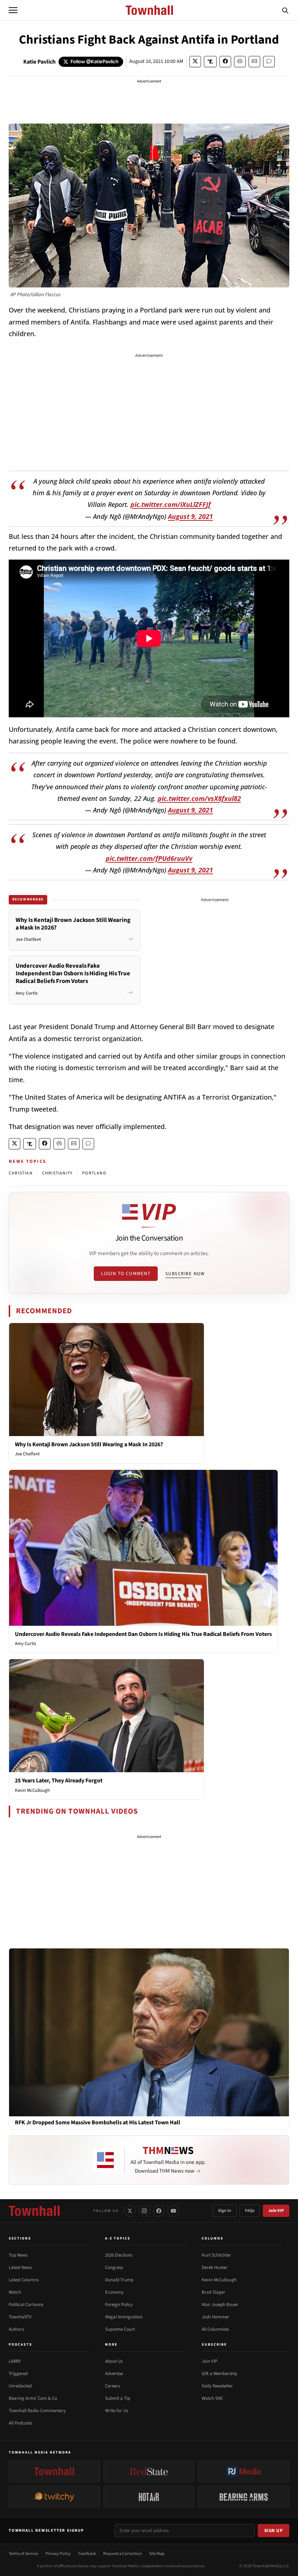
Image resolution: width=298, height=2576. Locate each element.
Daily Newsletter (217, 2386)
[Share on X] (195, 62)
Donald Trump (119, 2280)
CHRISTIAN (21, 1173)
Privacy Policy (58, 2554)
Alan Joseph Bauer (220, 2305)
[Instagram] (144, 2211)
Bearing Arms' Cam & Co (33, 2398)
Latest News (20, 2267)
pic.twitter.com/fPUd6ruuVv (149, 858)
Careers (112, 2386)
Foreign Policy (119, 2305)
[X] (130, 2211)
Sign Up (274, 2531)
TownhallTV (20, 2317)
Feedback (87, 2554)
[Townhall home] (34, 2211)
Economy (114, 2292)
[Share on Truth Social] (210, 62)
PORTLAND (94, 1173)
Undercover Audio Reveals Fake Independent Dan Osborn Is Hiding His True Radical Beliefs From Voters (143, 1634)
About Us (114, 2361)
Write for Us (116, 2411)
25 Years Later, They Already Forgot (59, 1781)
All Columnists (215, 2329)
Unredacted (20, 2386)
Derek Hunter (215, 2267)
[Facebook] (159, 2211)
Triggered (18, 2374)
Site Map (157, 2554)
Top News (18, 2255)
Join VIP (276, 2211)
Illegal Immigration (124, 2317)
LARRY (15, 2361)
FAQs (250, 2211)
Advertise (114, 2374)
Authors (16, 2329)
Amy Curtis (25, 1644)
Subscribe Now (185, 1274)
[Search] (285, 10)
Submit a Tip (118, 2398)
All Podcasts (20, 2423)
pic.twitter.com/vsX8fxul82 (199, 798)
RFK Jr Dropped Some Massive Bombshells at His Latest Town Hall (98, 2123)
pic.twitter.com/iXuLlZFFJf (171, 504)
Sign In (225, 2211)
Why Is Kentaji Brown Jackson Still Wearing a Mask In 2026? (89, 1444)
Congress (114, 2267)
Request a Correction (122, 2554)
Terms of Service (23, 2554)
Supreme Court (120, 2329)
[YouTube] (173, 2211)
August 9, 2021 (190, 516)
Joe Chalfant (27, 1454)
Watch (15, 2292)
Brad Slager (214, 2292)
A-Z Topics (118, 2238)
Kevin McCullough (32, 1790)
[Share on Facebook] (225, 62)
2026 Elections (119, 2255)
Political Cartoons (26, 2305)
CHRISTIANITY (57, 1173)
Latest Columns (24, 2280)
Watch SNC (212, 2398)
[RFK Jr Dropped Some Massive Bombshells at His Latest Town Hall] (149, 2032)
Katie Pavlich (39, 62)
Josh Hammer (216, 2317)
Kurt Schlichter (216, 2255)
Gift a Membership (220, 2374)
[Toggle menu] (13, 10)
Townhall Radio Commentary (37, 2411)
